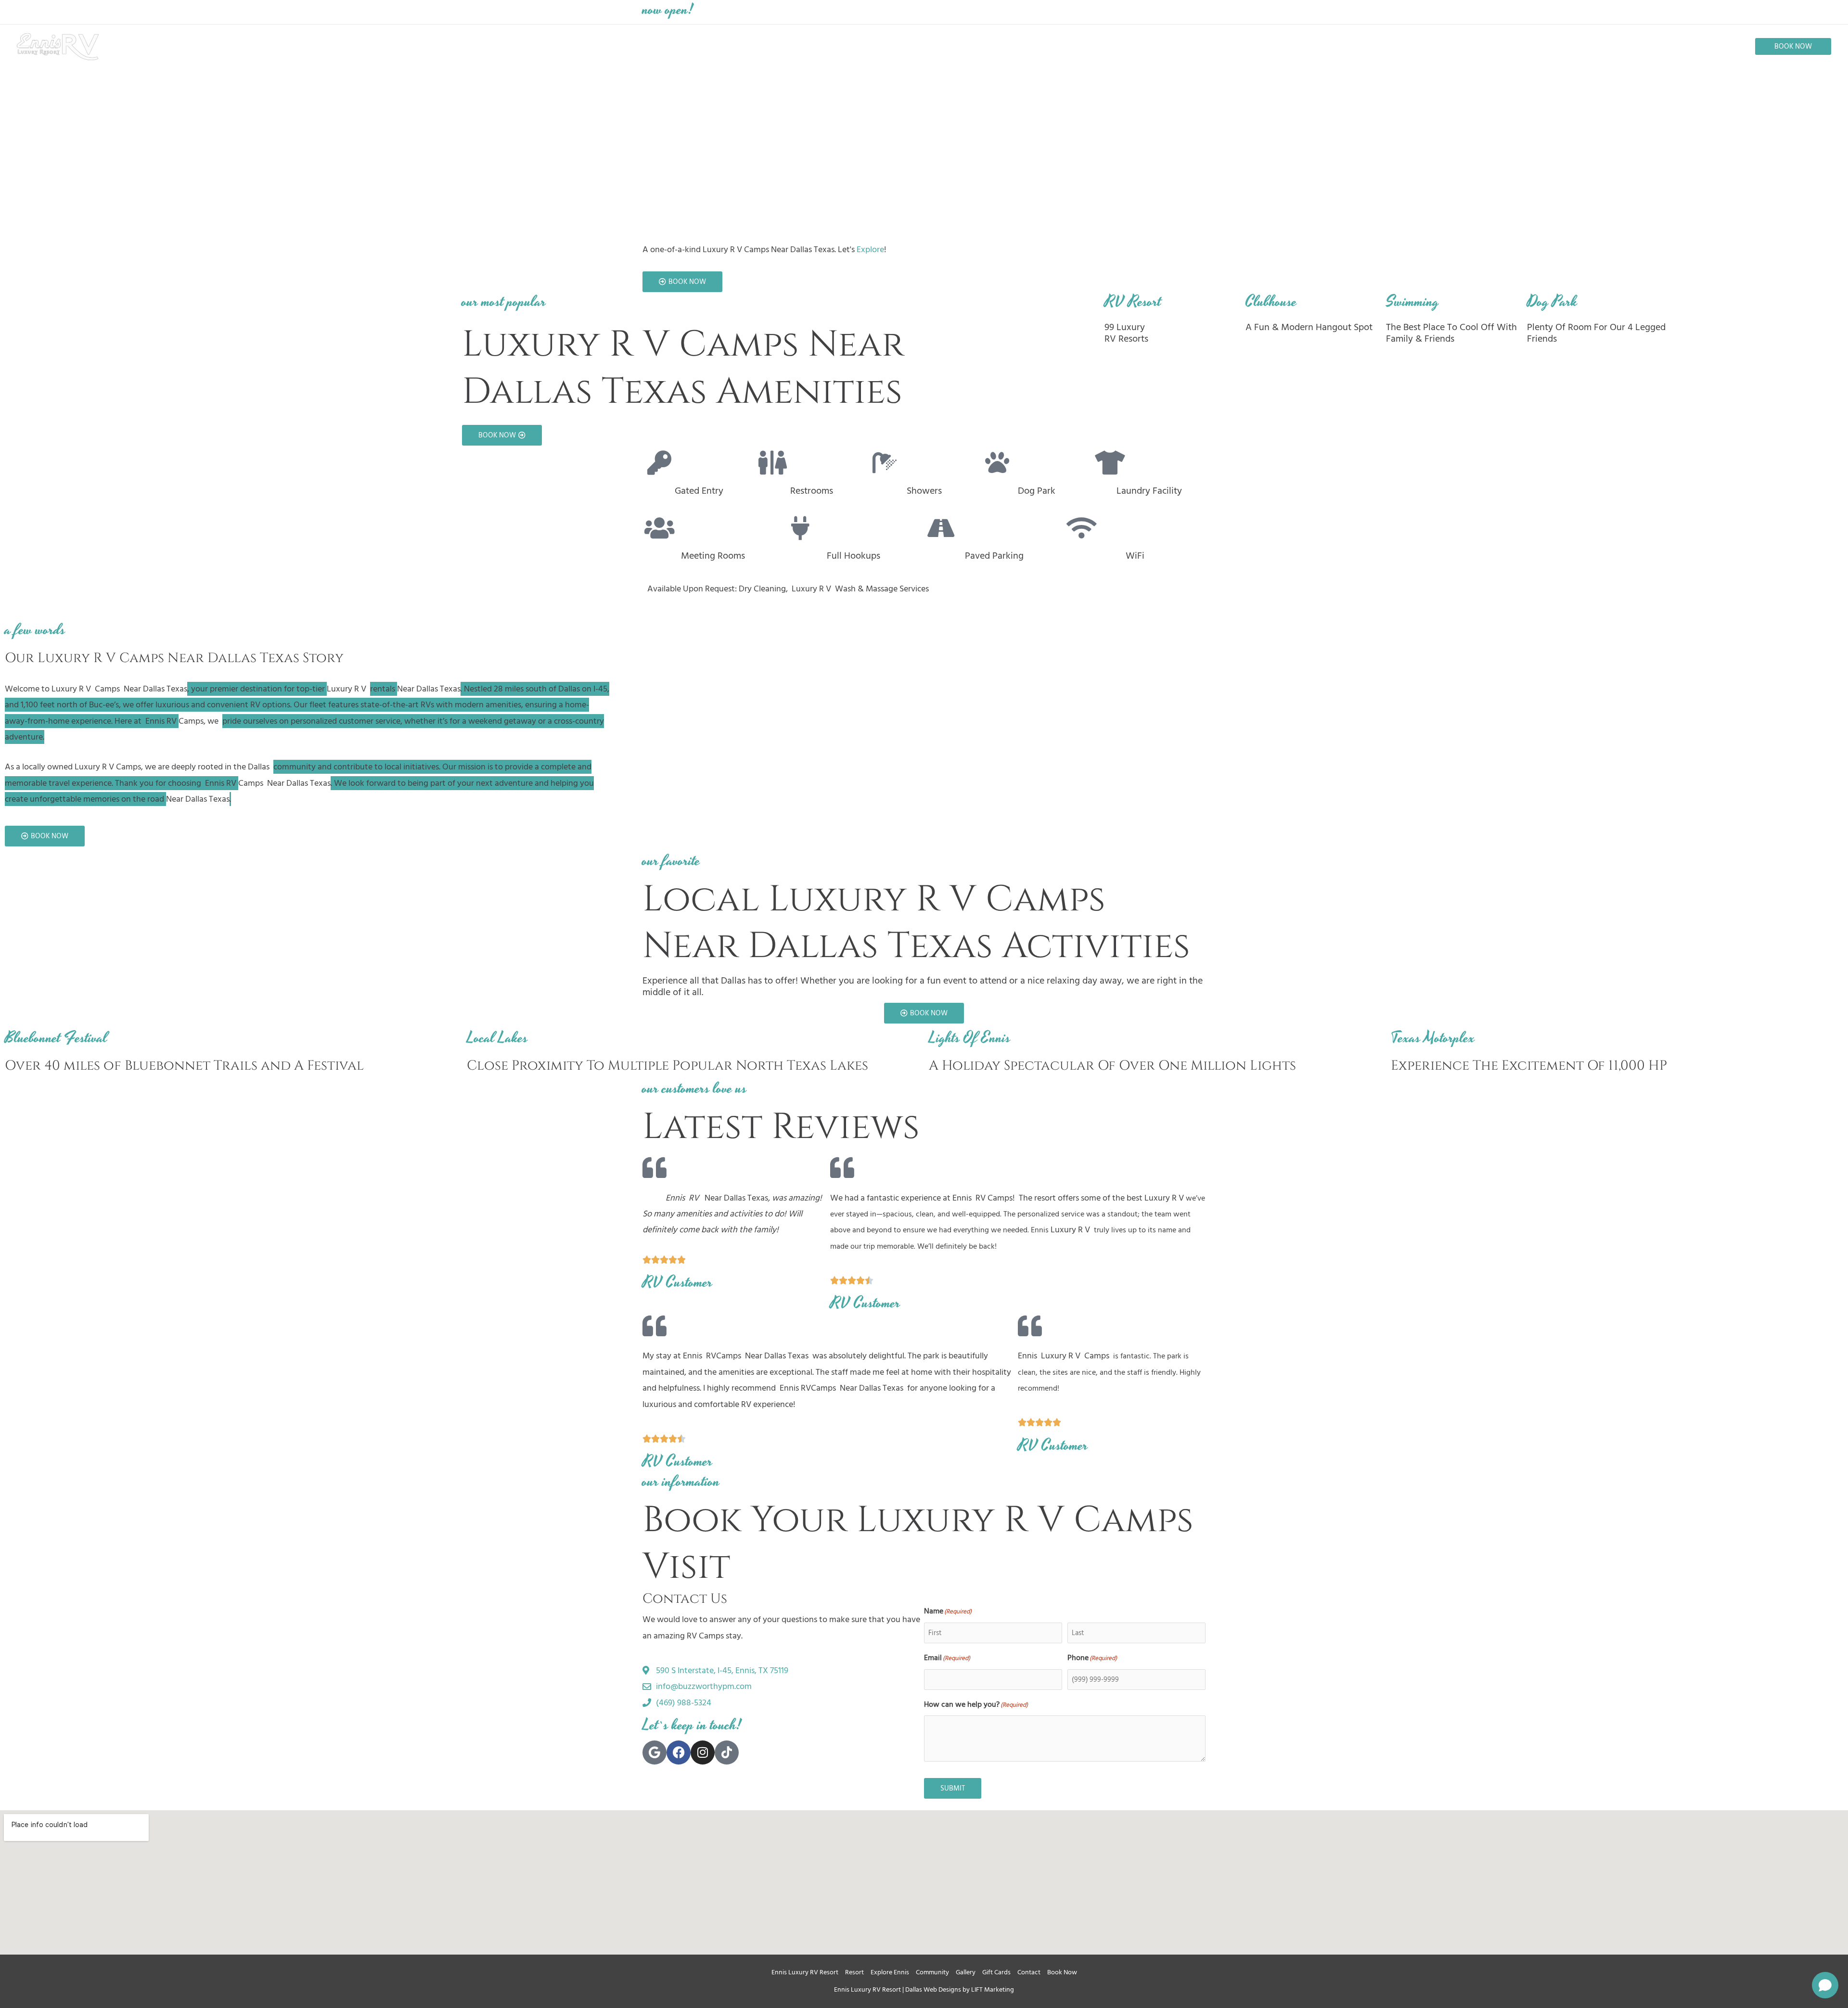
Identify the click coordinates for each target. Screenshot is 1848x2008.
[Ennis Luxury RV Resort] (58, 46)
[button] (1793, 46)
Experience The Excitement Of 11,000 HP (1529, 1066)
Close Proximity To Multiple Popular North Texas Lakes (667, 1066)
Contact (1029, 1972)
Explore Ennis (890, 1972)
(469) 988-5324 (1057, 12)
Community (932, 1972)
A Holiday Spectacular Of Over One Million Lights (1112, 1066)
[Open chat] (1825, 1985)
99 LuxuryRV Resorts (1126, 333)
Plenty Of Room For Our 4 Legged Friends (1596, 333)
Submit (953, 1788)
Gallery (966, 1972)
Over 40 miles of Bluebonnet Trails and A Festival (184, 1066)
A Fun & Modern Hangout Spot (1309, 327)
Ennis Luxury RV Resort (805, 1972)
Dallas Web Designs (933, 1989)
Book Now (1062, 1972)
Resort (854, 1972)
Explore (870, 249)
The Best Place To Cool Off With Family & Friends (1451, 333)
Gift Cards (996, 1972)
